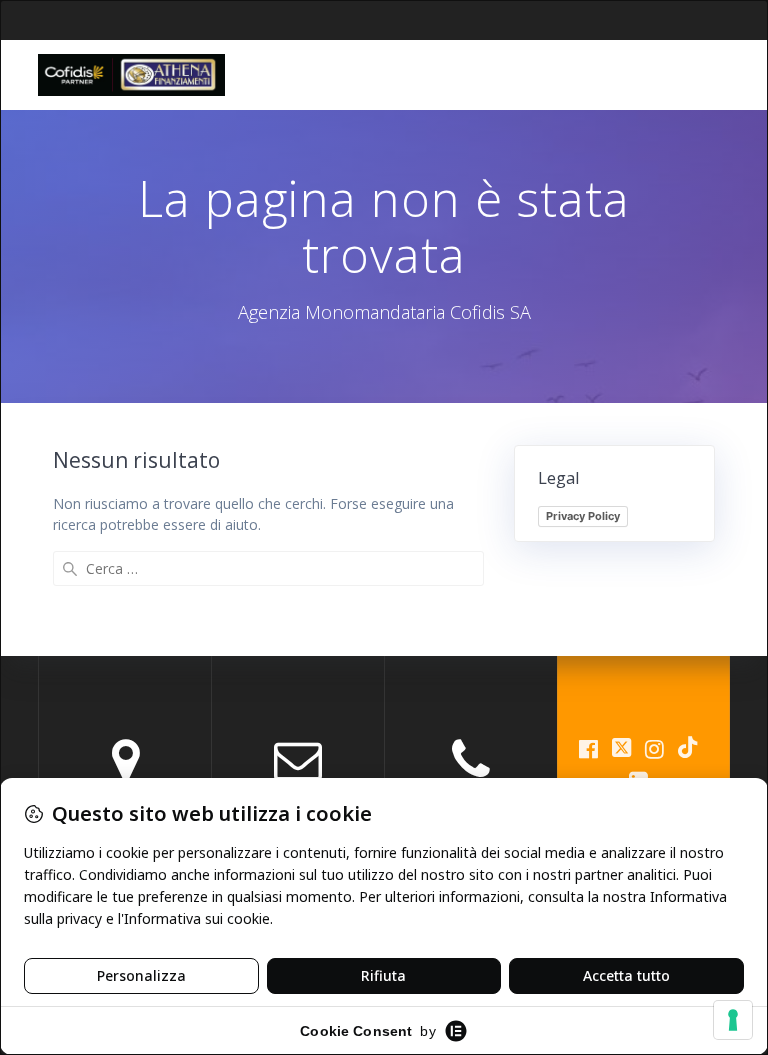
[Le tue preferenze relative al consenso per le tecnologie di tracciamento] (733, 1020)
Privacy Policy (583, 516)
